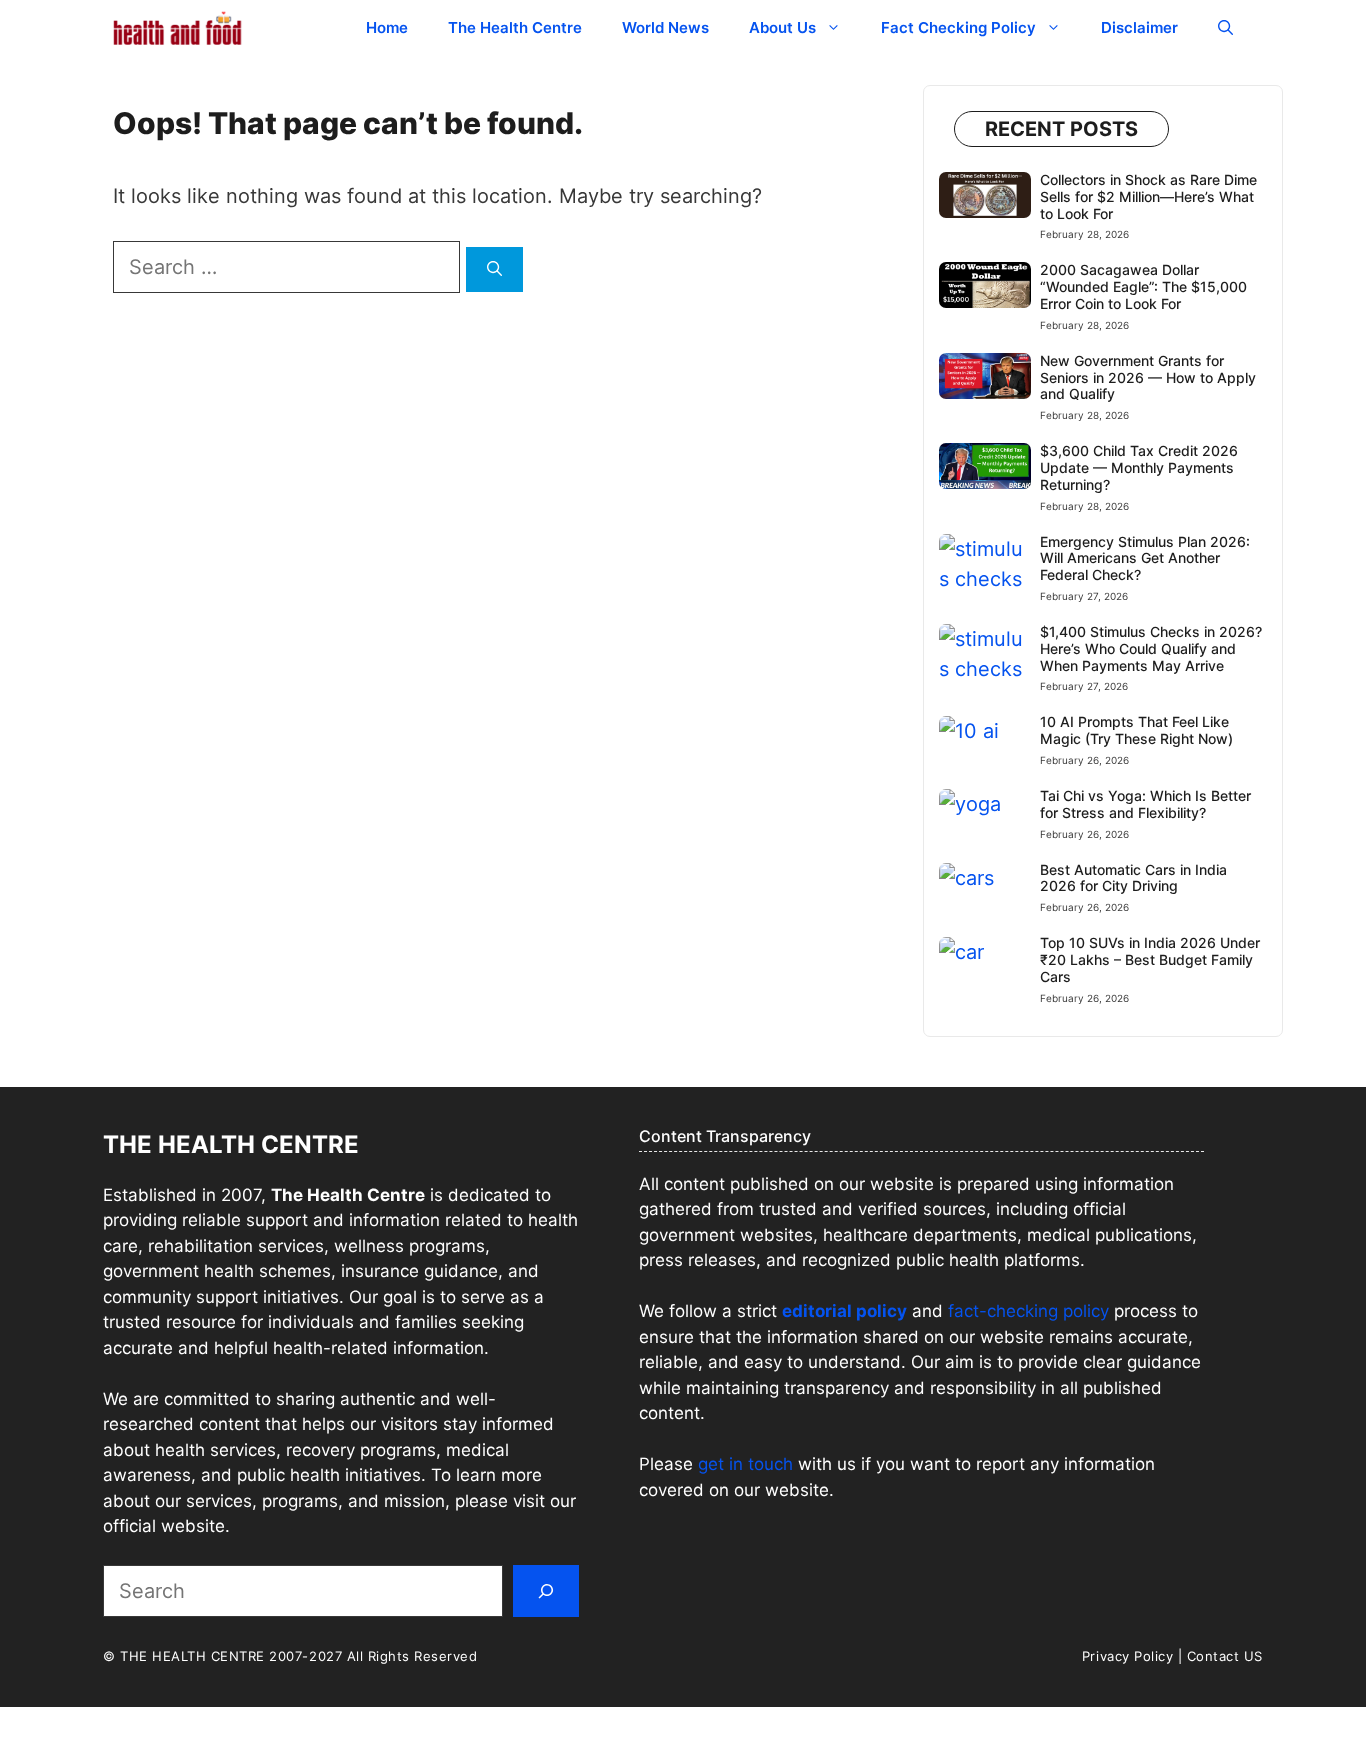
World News (665, 27)
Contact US (1225, 1656)
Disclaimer (1139, 27)
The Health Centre (515, 27)
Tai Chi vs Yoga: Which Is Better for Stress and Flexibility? (1145, 804)
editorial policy (844, 1311)
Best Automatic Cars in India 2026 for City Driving (1133, 878)
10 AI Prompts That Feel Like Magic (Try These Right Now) (1136, 730)
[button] (1225, 27)
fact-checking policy (1028, 1311)
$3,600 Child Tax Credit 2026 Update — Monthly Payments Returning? (1139, 467)
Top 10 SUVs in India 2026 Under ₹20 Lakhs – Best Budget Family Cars (1150, 959)
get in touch (745, 1464)
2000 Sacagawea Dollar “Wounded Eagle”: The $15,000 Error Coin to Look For (1143, 286)
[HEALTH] (178, 27)
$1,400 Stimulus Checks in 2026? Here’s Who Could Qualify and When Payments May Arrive (1151, 648)
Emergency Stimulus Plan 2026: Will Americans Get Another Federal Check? (1145, 558)
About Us (782, 27)
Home (387, 27)
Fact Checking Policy (958, 27)
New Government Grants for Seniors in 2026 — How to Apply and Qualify (1148, 377)
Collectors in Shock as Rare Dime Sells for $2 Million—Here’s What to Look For (1148, 196)
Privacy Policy (1127, 1656)
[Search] (494, 269)
